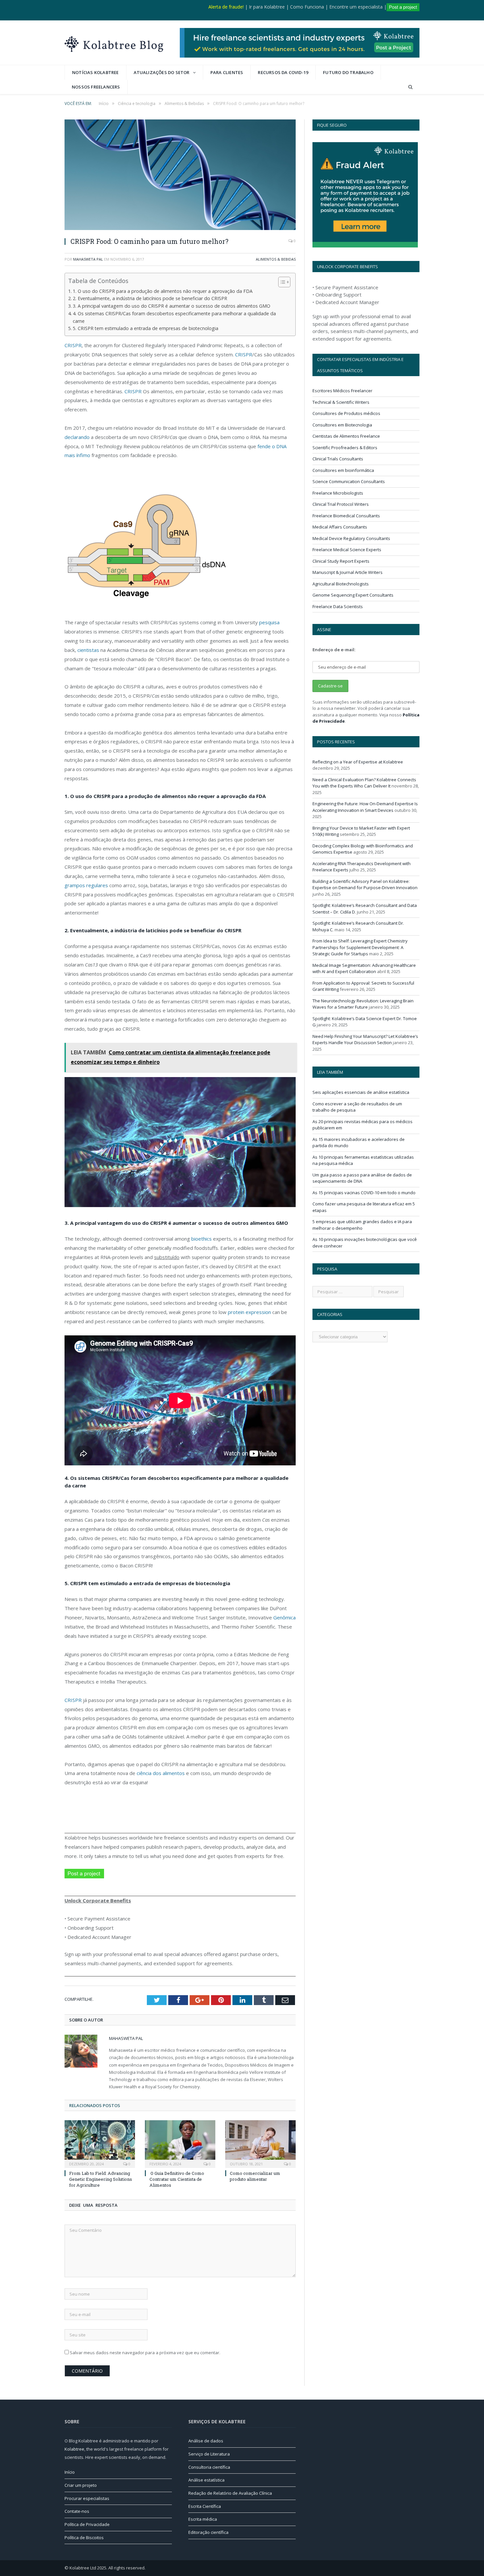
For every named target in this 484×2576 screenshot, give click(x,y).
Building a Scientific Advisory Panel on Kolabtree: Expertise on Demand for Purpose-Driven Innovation (365, 885)
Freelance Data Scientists (338, 606)
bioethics (202, 1239)
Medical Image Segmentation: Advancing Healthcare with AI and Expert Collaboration (364, 968)
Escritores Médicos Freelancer (342, 391)
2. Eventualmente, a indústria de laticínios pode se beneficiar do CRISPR (150, 298)
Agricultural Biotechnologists (341, 584)
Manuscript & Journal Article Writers (348, 572)
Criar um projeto (81, 2485)
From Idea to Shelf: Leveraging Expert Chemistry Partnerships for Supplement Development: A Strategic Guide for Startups (360, 947)
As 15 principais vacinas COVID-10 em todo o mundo (364, 1193)
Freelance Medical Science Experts (347, 550)
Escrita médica (203, 2519)
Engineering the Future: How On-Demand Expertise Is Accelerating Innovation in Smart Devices (365, 807)
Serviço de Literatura (209, 2454)
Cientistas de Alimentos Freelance (346, 436)
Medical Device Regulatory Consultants (351, 538)
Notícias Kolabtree (95, 72)
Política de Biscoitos (84, 2537)
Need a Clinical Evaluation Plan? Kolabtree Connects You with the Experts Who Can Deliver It (364, 783)
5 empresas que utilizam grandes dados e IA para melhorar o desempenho (362, 1225)
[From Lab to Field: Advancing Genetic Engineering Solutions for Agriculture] (100, 2143)
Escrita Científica (205, 2506)
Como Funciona (307, 7)
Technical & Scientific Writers (341, 402)
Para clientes (227, 72)
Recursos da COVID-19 (283, 72)
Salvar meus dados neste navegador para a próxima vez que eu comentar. (145, 2353)
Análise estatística (206, 2480)
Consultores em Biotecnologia (342, 425)
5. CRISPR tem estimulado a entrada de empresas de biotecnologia (146, 328)
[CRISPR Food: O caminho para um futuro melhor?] (180, 176)
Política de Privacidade (87, 2524)
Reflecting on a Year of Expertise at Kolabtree (358, 762)
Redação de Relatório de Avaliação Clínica (230, 2493)
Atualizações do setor (162, 72)
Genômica (284, 1617)
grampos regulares (86, 885)
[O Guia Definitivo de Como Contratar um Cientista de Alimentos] (180, 2143)
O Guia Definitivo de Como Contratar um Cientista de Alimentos (177, 2179)
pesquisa (269, 622)
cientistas (88, 650)
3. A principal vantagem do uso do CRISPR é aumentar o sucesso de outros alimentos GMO (172, 306)
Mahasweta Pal (88, 259)
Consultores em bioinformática (343, 470)
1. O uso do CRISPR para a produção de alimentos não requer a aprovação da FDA (163, 291)
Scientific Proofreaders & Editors (345, 448)
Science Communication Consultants (349, 481)
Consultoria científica (209, 2467)
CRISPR (73, 345)
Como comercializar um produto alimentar (255, 2176)
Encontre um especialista (356, 7)
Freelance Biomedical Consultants (346, 516)
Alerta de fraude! (226, 7)
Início (70, 2472)
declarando (77, 437)
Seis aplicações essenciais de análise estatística (361, 1092)
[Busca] (410, 87)
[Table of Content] (284, 282)
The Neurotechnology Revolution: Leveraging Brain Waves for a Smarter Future (363, 1004)
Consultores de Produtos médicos (346, 413)
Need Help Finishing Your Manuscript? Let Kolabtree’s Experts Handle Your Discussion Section (365, 1040)
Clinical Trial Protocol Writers (341, 504)
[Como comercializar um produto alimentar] (260, 2143)
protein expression (249, 1312)
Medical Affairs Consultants (340, 527)
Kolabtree (74, 2449)
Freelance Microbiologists (338, 493)
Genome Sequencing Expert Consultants (353, 595)
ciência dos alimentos (160, 1773)
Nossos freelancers (96, 87)
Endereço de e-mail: (334, 650)
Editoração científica (208, 2532)
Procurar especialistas (87, 2498)
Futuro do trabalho (348, 72)
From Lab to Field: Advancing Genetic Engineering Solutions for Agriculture (101, 2179)
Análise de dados (206, 2441)
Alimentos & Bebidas (276, 259)
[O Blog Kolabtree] (114, 43)
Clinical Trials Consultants (338, 459)
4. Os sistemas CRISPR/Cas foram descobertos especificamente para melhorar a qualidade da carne (174, 317)
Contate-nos (77, 2511)
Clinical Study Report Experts (341, 561)
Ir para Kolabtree (267, 7)
